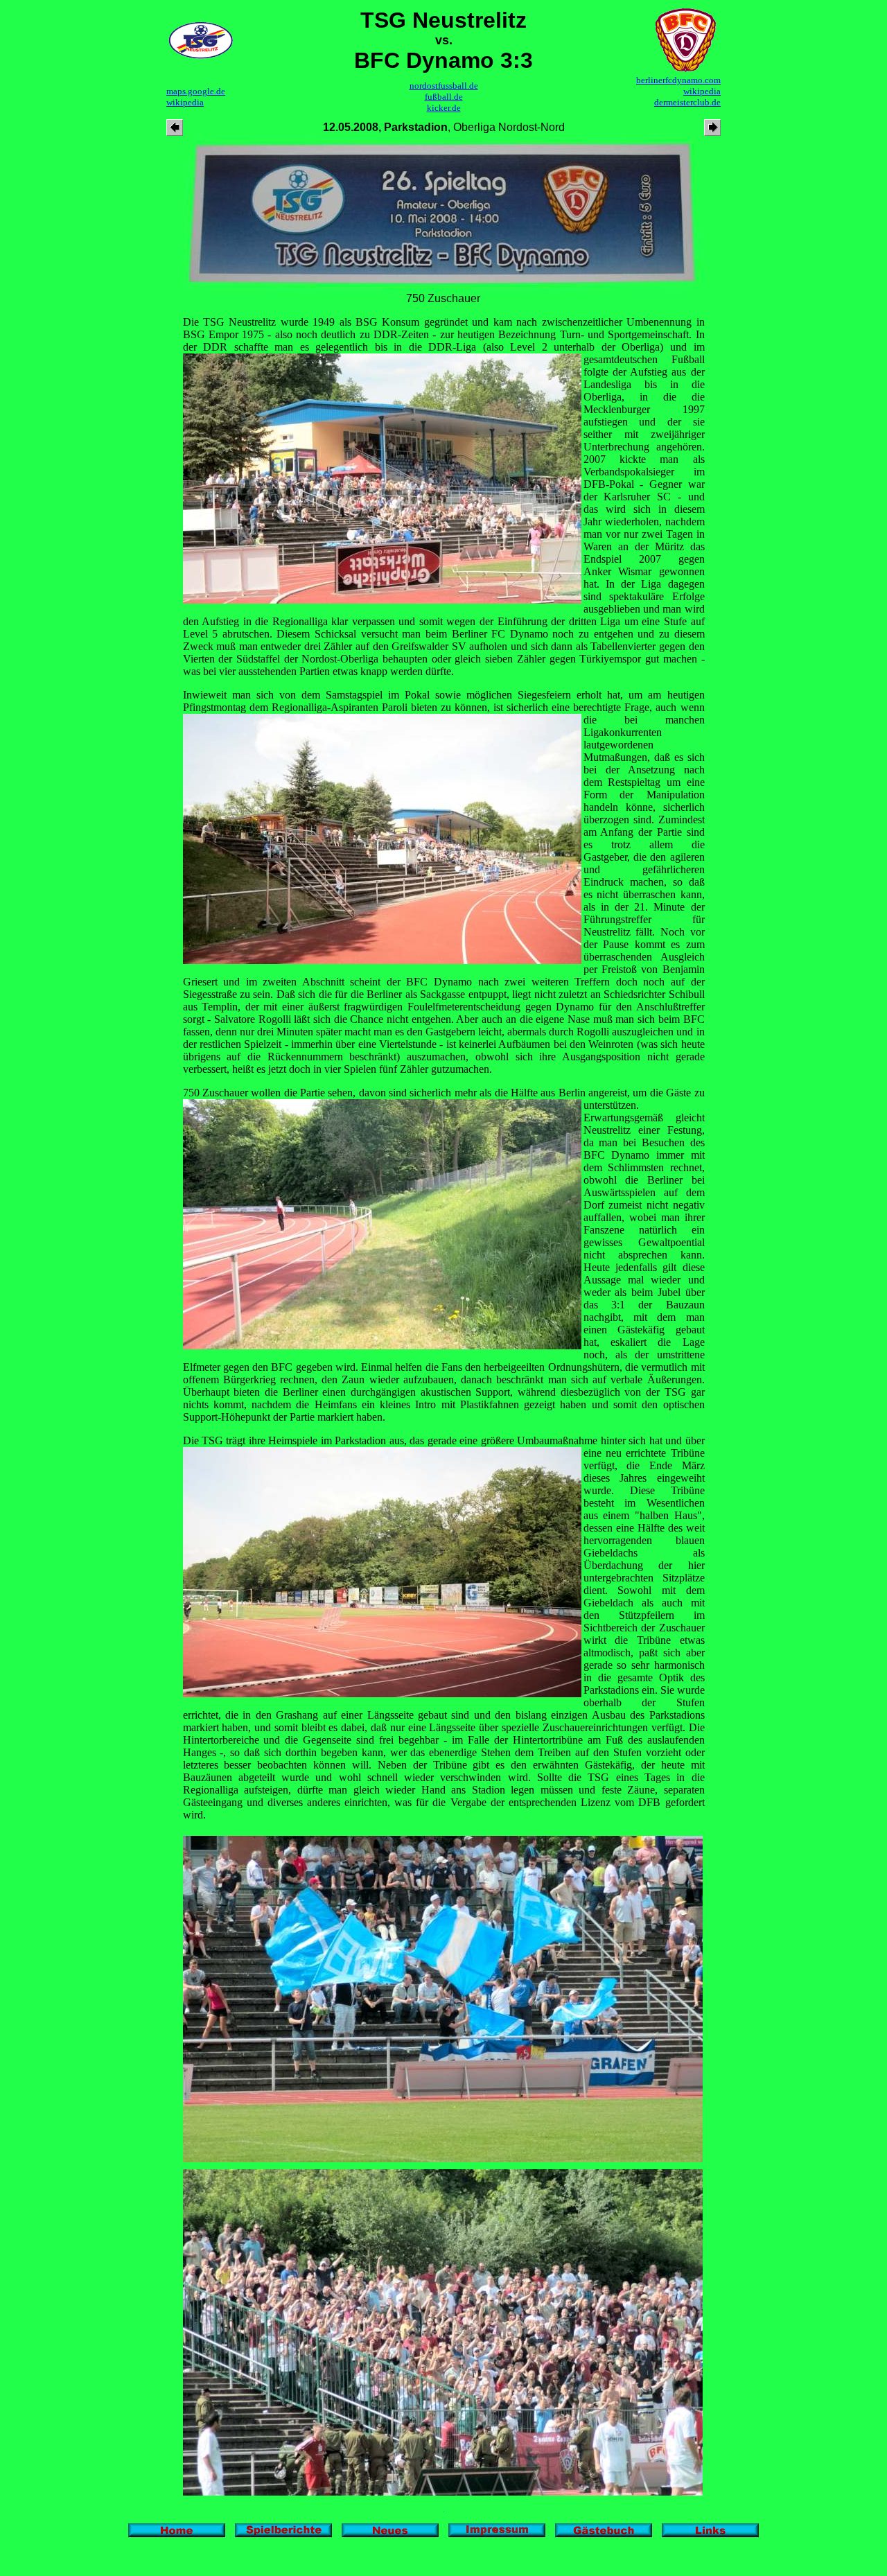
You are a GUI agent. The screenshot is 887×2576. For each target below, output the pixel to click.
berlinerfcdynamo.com (678, 80)
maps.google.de (196, 91)
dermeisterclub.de (687, 102)
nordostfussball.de (444, 86)
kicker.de (444, 108)
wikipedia (185, 102)
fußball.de (444, 97)
